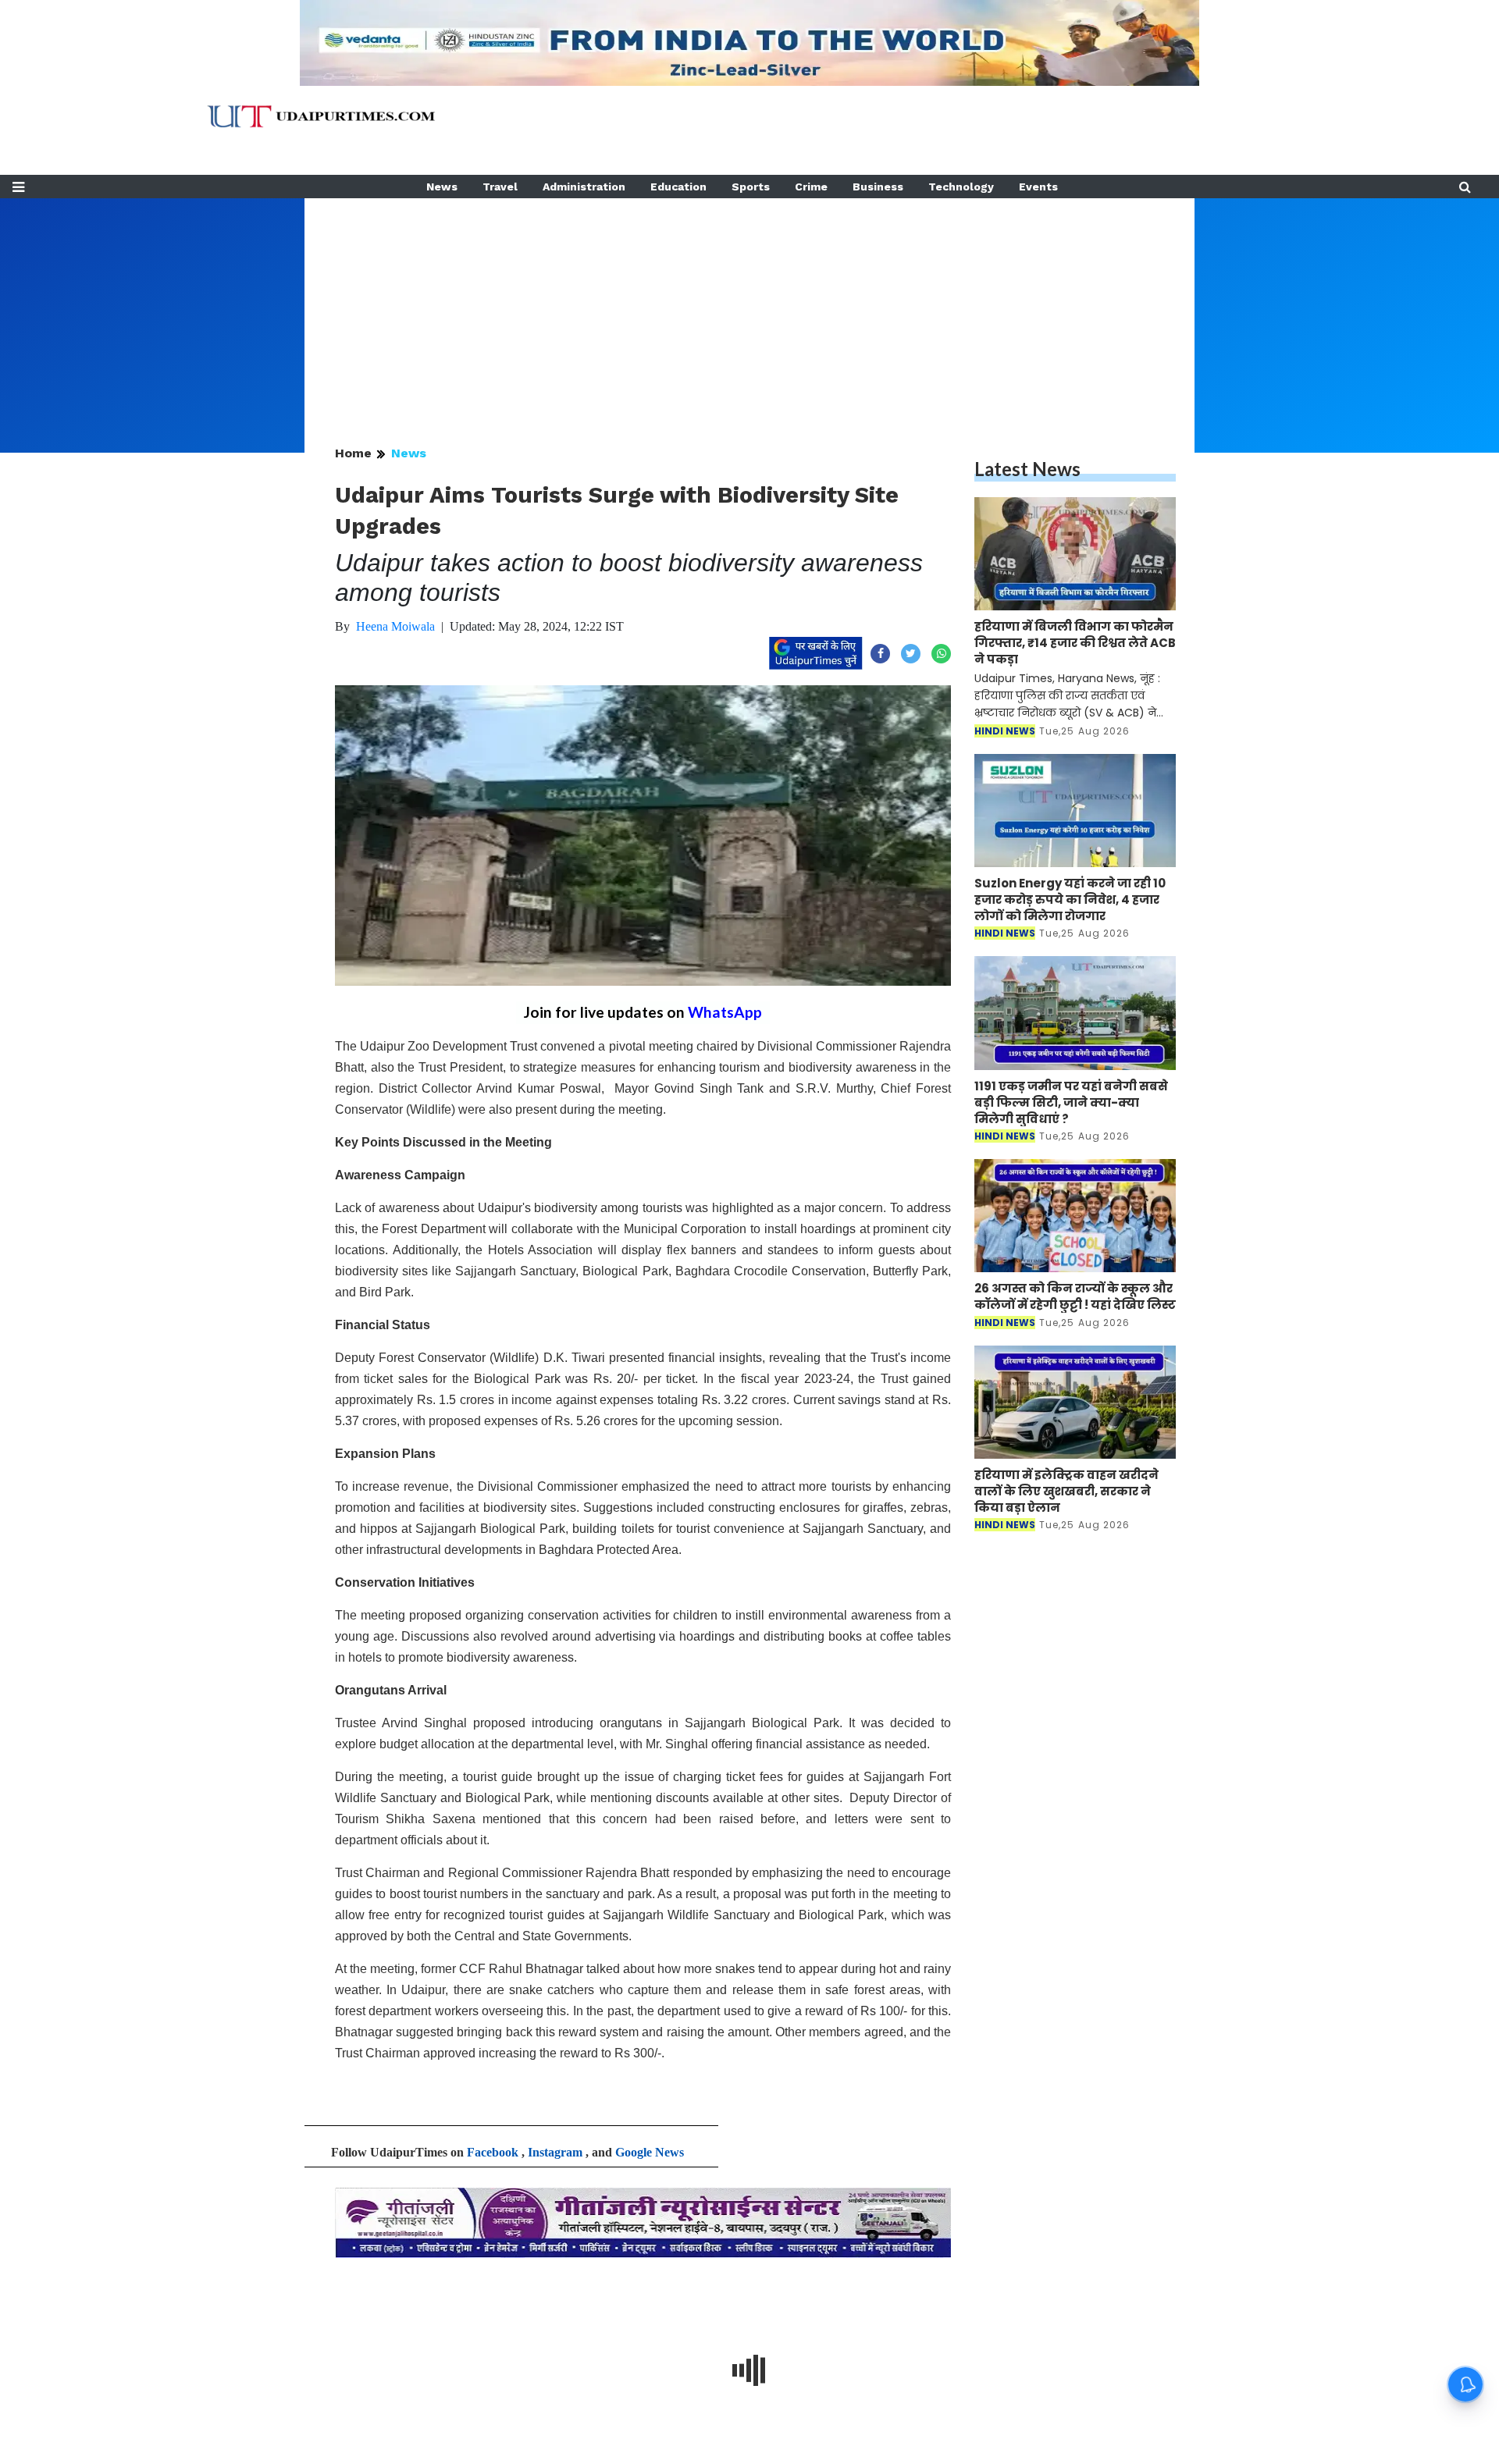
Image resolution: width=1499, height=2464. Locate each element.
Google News (650, 2152)
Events (1038, 187)
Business (878, 187)
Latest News (1027, 469)
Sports (751, 187)
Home (353, 453)
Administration (584, 187)
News (442, 187)
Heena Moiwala (395, 626)
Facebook (493, 2152)
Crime (811, 187)
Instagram (555, 2152)
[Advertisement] (749, 308)
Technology (961, 187)
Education (678, 187)
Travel (500, 187)
